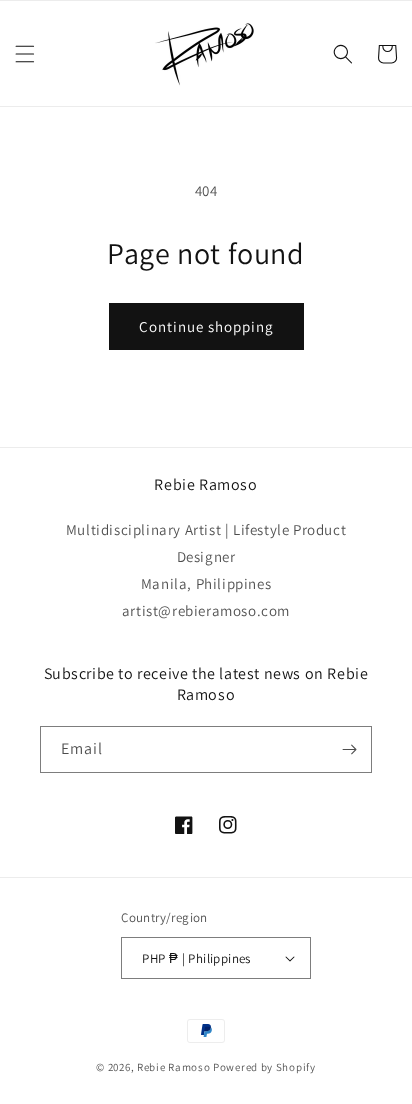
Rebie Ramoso (173, 1067)
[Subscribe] (349, 749)
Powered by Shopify (264, 1067)
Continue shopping (206, 326)
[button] (25, 54)
